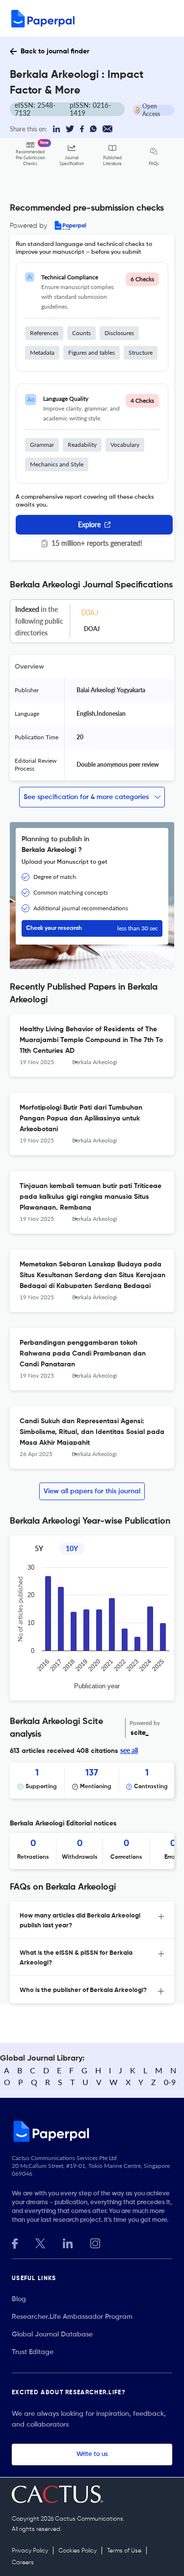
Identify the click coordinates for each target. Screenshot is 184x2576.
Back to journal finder (55, 51)
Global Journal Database (52, 2334)
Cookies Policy (78, 2551)
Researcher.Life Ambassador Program (72, 2317)
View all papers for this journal (92, 1491)
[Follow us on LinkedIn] (68, 2242)
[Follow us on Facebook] (15, 2242)
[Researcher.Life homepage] (92, 2131)
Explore (89, 524)
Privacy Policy (30, 2551)
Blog (19, 2299)
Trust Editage (33, 2352)
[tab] (92, 1920)
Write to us (92, 2454)
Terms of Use (124, 2551)
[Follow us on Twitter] (40, 2242)
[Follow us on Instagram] (95, 2242)
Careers (23, 2563)
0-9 (170, 2082)
